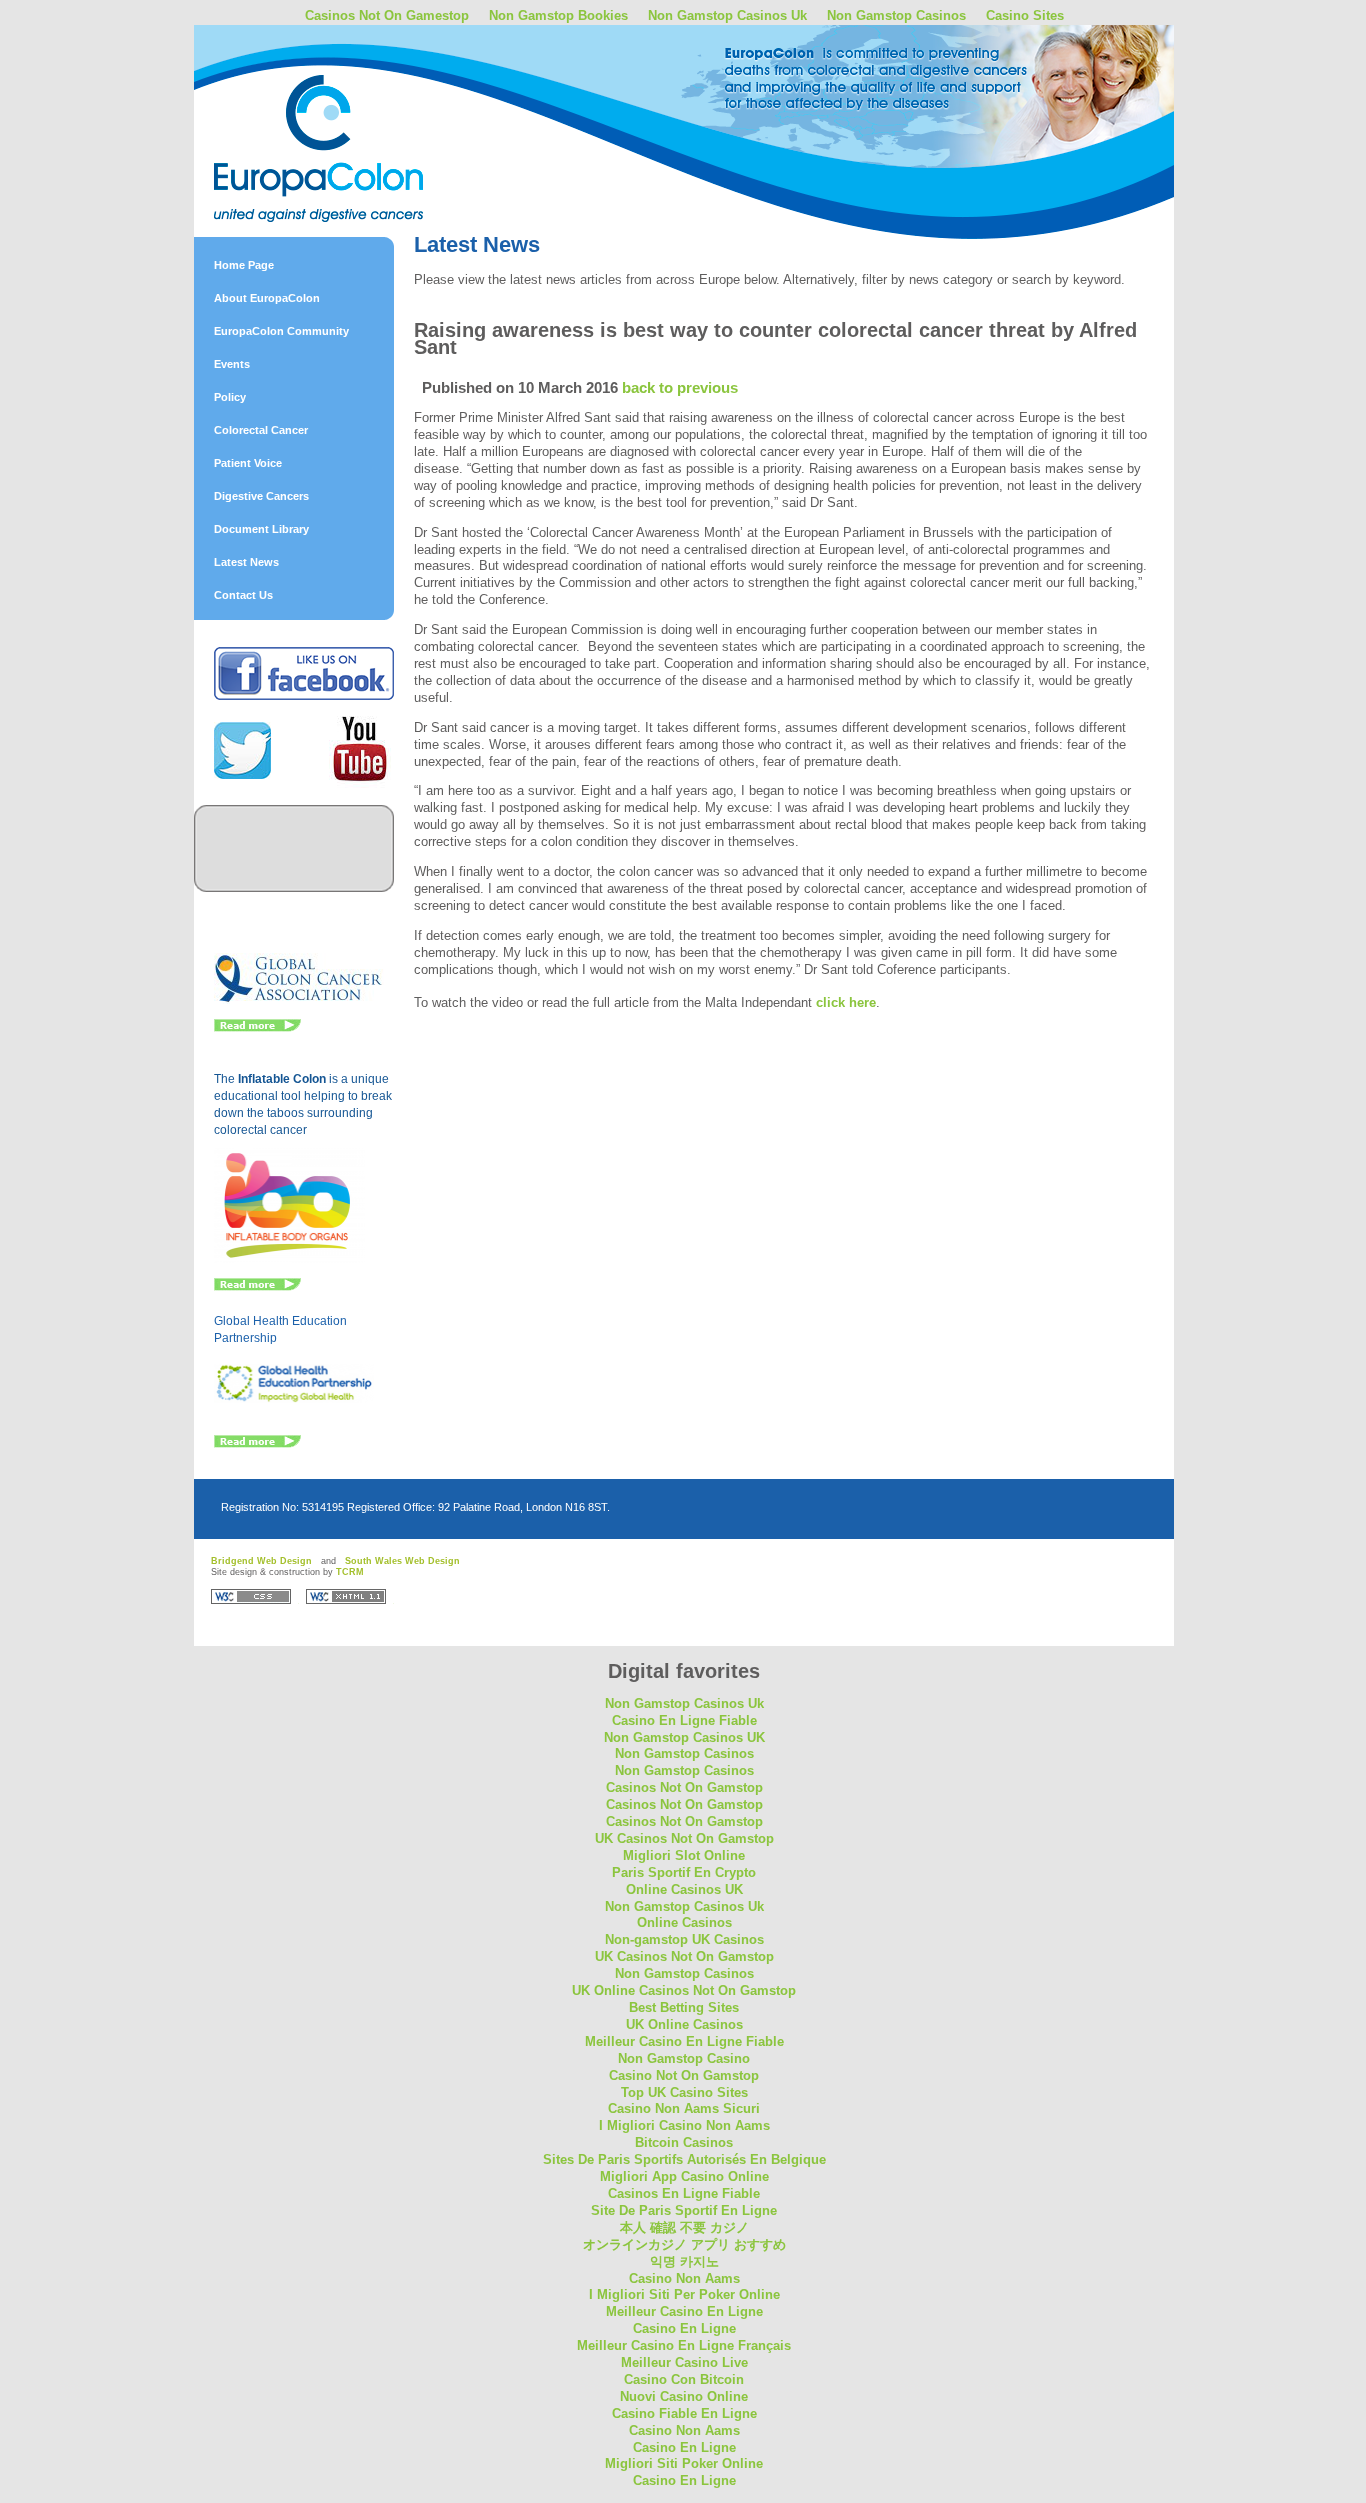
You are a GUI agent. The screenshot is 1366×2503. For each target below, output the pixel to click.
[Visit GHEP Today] (294, 1399)
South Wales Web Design (402, 1561)
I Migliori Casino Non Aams (684, 2125)
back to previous (680, 387)
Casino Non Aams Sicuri (684, 2108)
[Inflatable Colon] (289, 1259)
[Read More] (257, 1028)
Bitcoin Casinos (684, 2142)
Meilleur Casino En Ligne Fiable (684, 2041)
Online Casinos (684, 1922)
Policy (230, 397)
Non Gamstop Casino (684, 2058)
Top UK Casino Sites (684, 2092)
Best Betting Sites (684, 2007)
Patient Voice (248, 463)
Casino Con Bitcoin (684, 2379)
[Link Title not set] (257, 1444)
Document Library (261, 529)
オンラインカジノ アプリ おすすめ (684, 2244)
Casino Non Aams (684, 2278)
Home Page (244, 265)
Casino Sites (1025, 15)
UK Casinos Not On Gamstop (684, 1838)
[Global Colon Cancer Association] (299, 1000)
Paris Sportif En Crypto (684, 1872)
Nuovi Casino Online (684, 2396)
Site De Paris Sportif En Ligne (684, 2210)
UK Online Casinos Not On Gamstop (684, 1990)
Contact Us (243, 595)
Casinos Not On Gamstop (684, 1787)
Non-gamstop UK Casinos (684, 1939)
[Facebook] (304, 696)
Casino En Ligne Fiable (684, 1720)
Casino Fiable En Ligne (684, 2413)
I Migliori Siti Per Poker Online (684, 2294)
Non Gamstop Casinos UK (684, 1737)
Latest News (246, 562)
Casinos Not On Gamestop (387, 15)
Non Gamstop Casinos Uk (727, 15)
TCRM (350, 1572)
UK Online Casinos (684, 2024)
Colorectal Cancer (261, 430)
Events (232, 364)
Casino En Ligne (684, 2328)
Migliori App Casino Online (684, 2176)
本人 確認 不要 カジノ (684, 2227)
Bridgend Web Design (261, 1561)
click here (846, 1002)
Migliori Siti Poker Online (684, 2463)
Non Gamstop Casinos (896, 15)
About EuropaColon (267, 298)
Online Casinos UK (684, 1889)
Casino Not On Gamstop (684, 2075)
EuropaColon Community (281, 331)
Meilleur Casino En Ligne (684, 2311)
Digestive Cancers (261, 496)
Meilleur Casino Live (684, 2362)
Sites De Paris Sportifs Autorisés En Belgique (684, 2159)
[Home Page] (369, 103)
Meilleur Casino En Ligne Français (684, 2345)
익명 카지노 (684, 2261)
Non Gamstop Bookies (558, 15)
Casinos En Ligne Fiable (684, 2193)
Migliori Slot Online (684, 1855)
